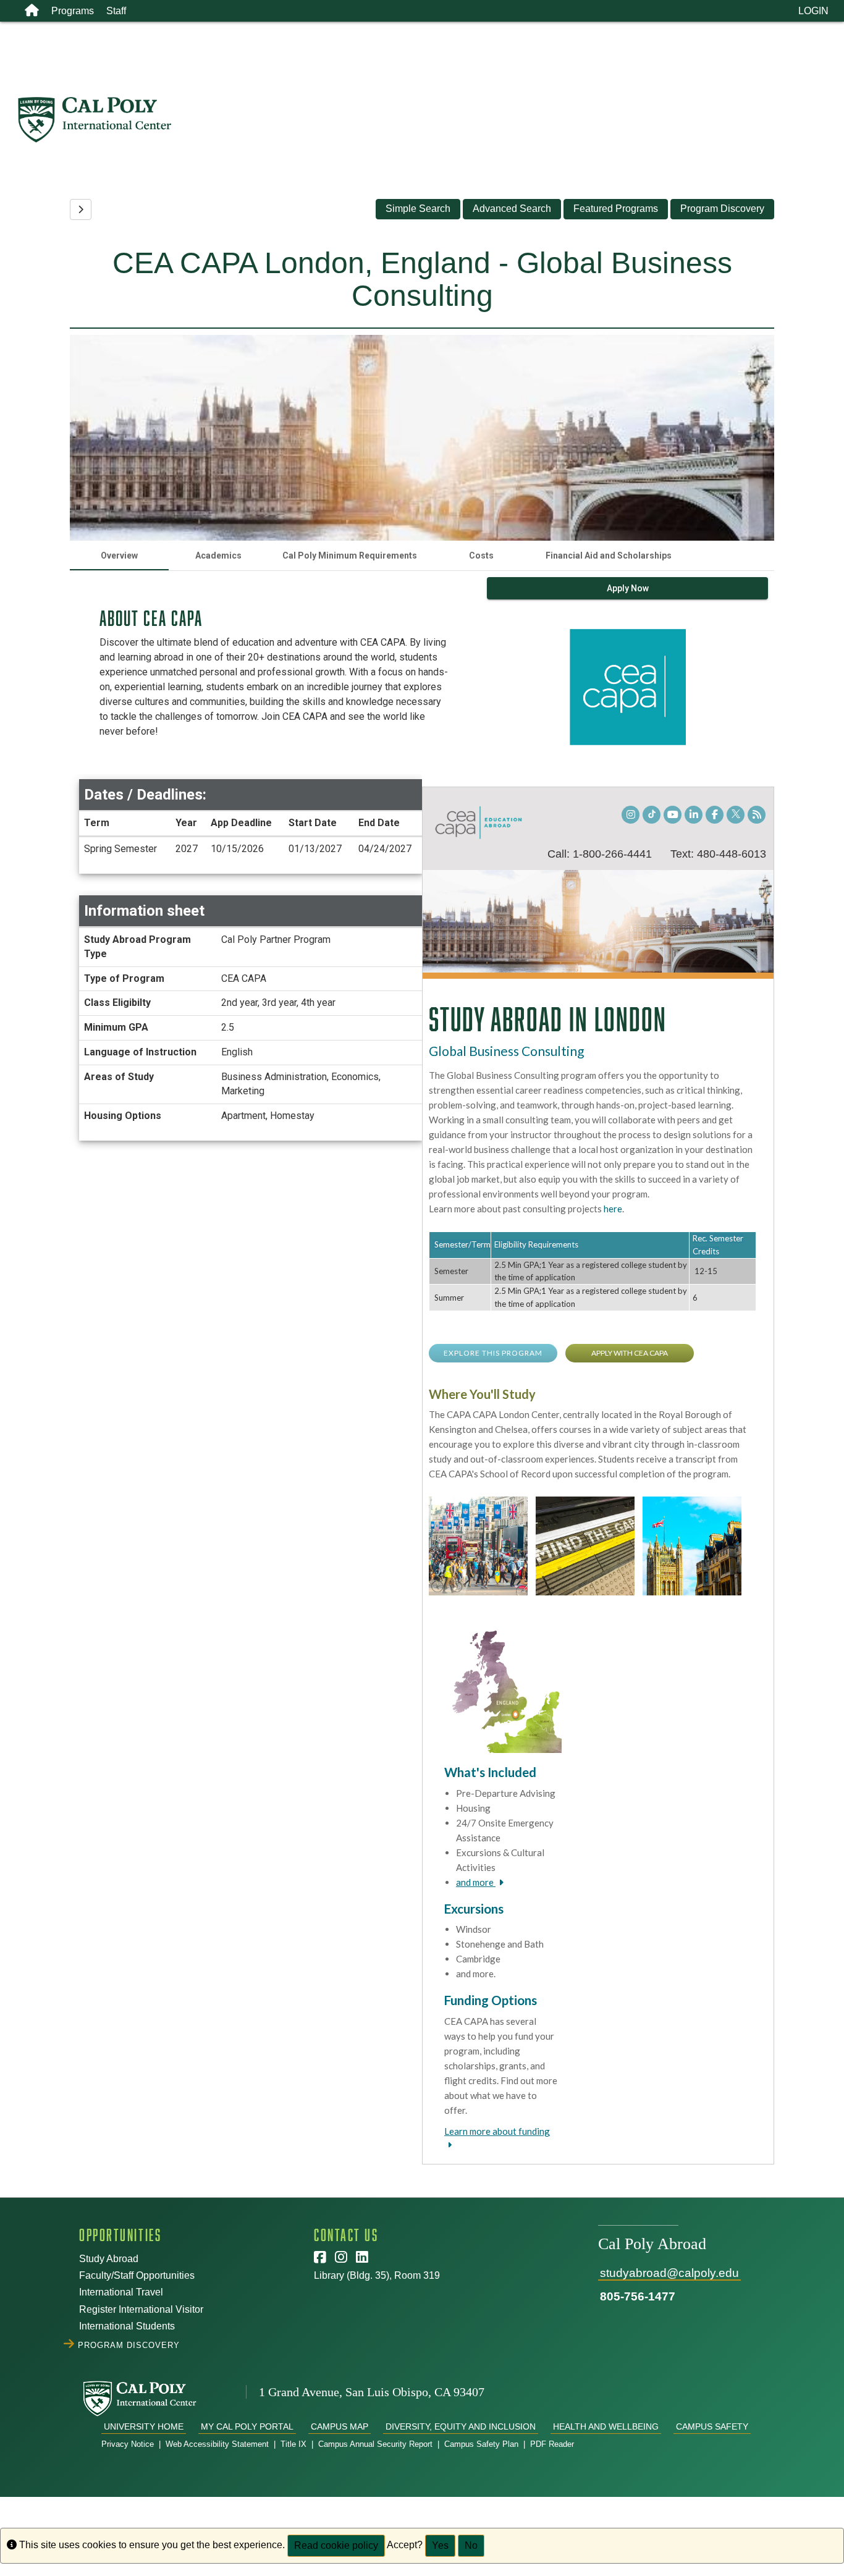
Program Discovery (722, 209)
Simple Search (418, 209)
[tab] (119, 555)
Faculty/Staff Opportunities (137, 2275)
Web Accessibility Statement (217, 2444)
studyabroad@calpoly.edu (669, 2273)
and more (476, 1882)
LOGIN (813, 11)
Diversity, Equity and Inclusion (461, 2426)
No (471, 2545)
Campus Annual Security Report (375, 2444)
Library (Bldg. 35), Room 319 (377, 2275)
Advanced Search (512, 209)
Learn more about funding (497, 2131)
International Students (127, 2326)
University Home (144, 2426)
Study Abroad (109, 2259)
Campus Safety (712, 2426)
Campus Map (340, 2426)
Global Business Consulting (506, 1051)
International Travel (121, 2292)
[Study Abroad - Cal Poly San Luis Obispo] (430, 120)
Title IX (293, 2444)
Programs (73, 11)
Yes (440, 2545)
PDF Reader (552, 2444)
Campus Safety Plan (481, 2444)
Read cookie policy (336, 2545)
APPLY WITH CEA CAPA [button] (630, 1353)
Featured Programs (616, 209)
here (613, 1209)
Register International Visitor (141, 2309)
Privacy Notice (128, 2444)
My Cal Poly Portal (247, 2426)
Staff (116, 11)
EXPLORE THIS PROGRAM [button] (493, 1353)
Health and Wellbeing (606, 2426)
